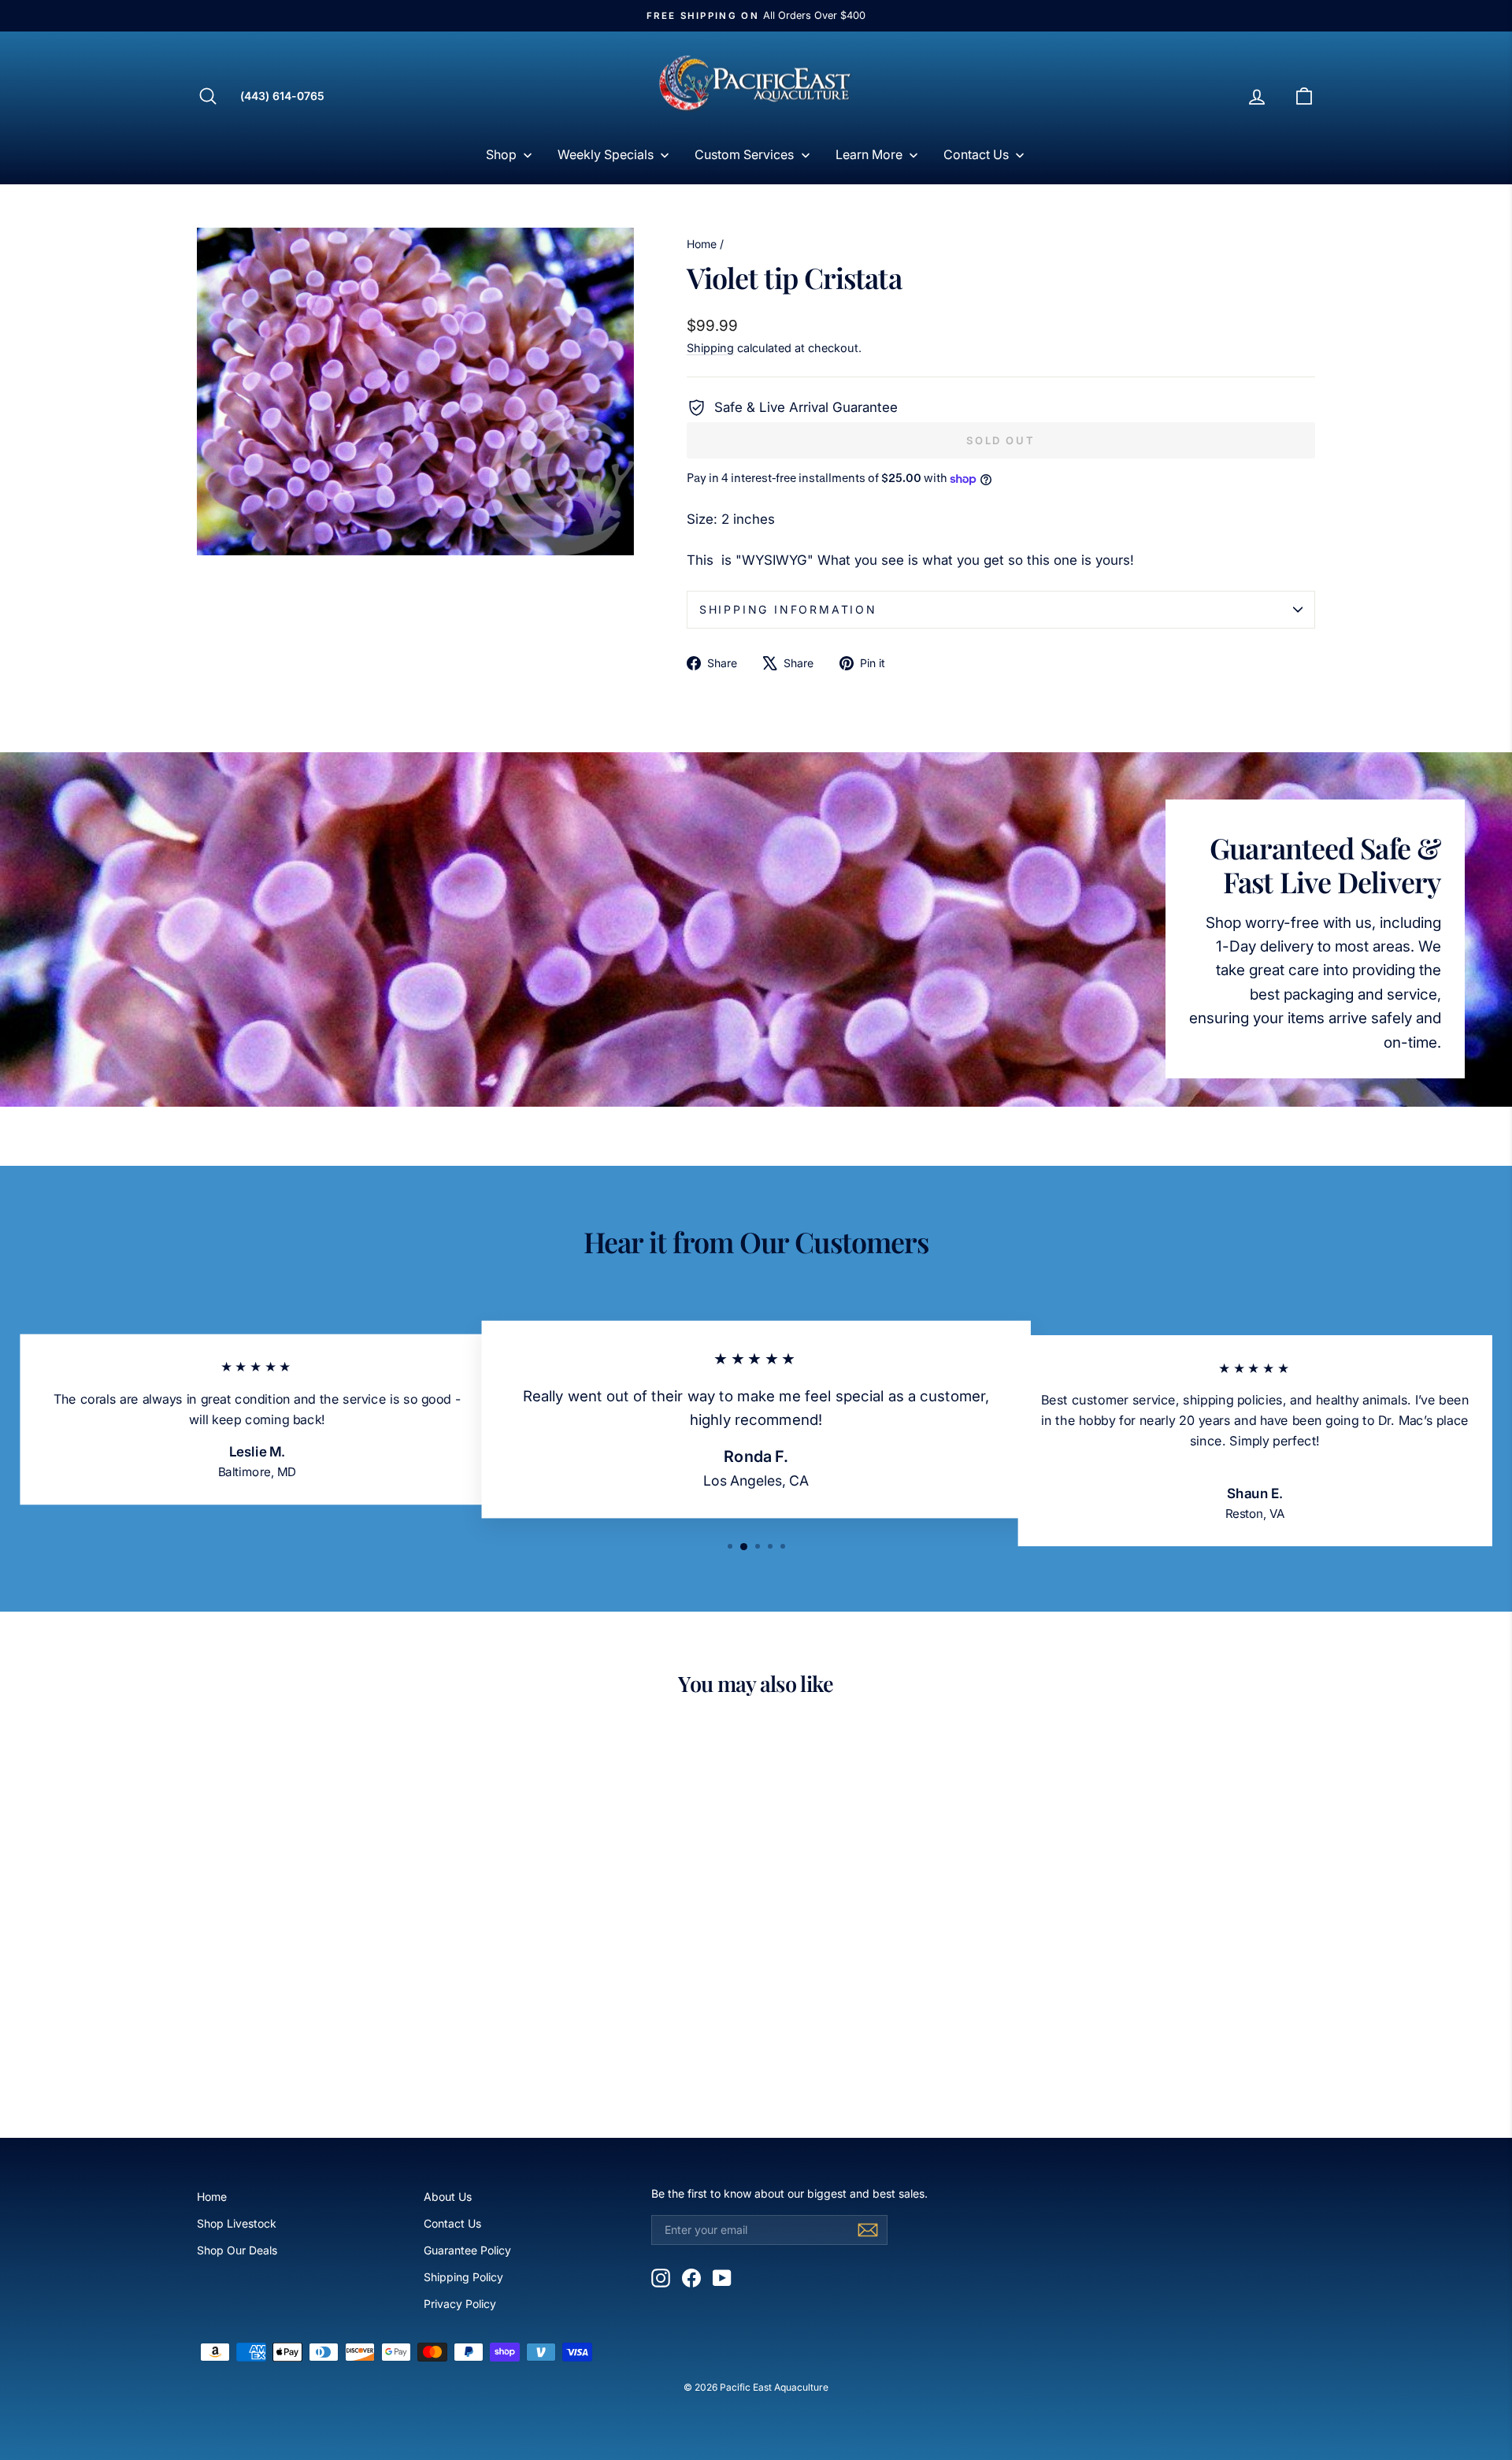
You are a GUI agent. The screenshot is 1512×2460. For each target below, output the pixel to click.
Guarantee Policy (467, 2250)
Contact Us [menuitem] (976, 154)
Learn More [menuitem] (869, 154)
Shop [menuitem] (501, 154)
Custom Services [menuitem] (744, 154)
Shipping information (788, 609)
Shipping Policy (463, 2277)
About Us (448, 2197)
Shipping (710, 348)
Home (702, 244)
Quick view (330, 1985)
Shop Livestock (237, 2223)
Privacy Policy (460, 2304)
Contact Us (452, 2223)
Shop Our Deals (237, 2250)
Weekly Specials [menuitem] (606, 154)
